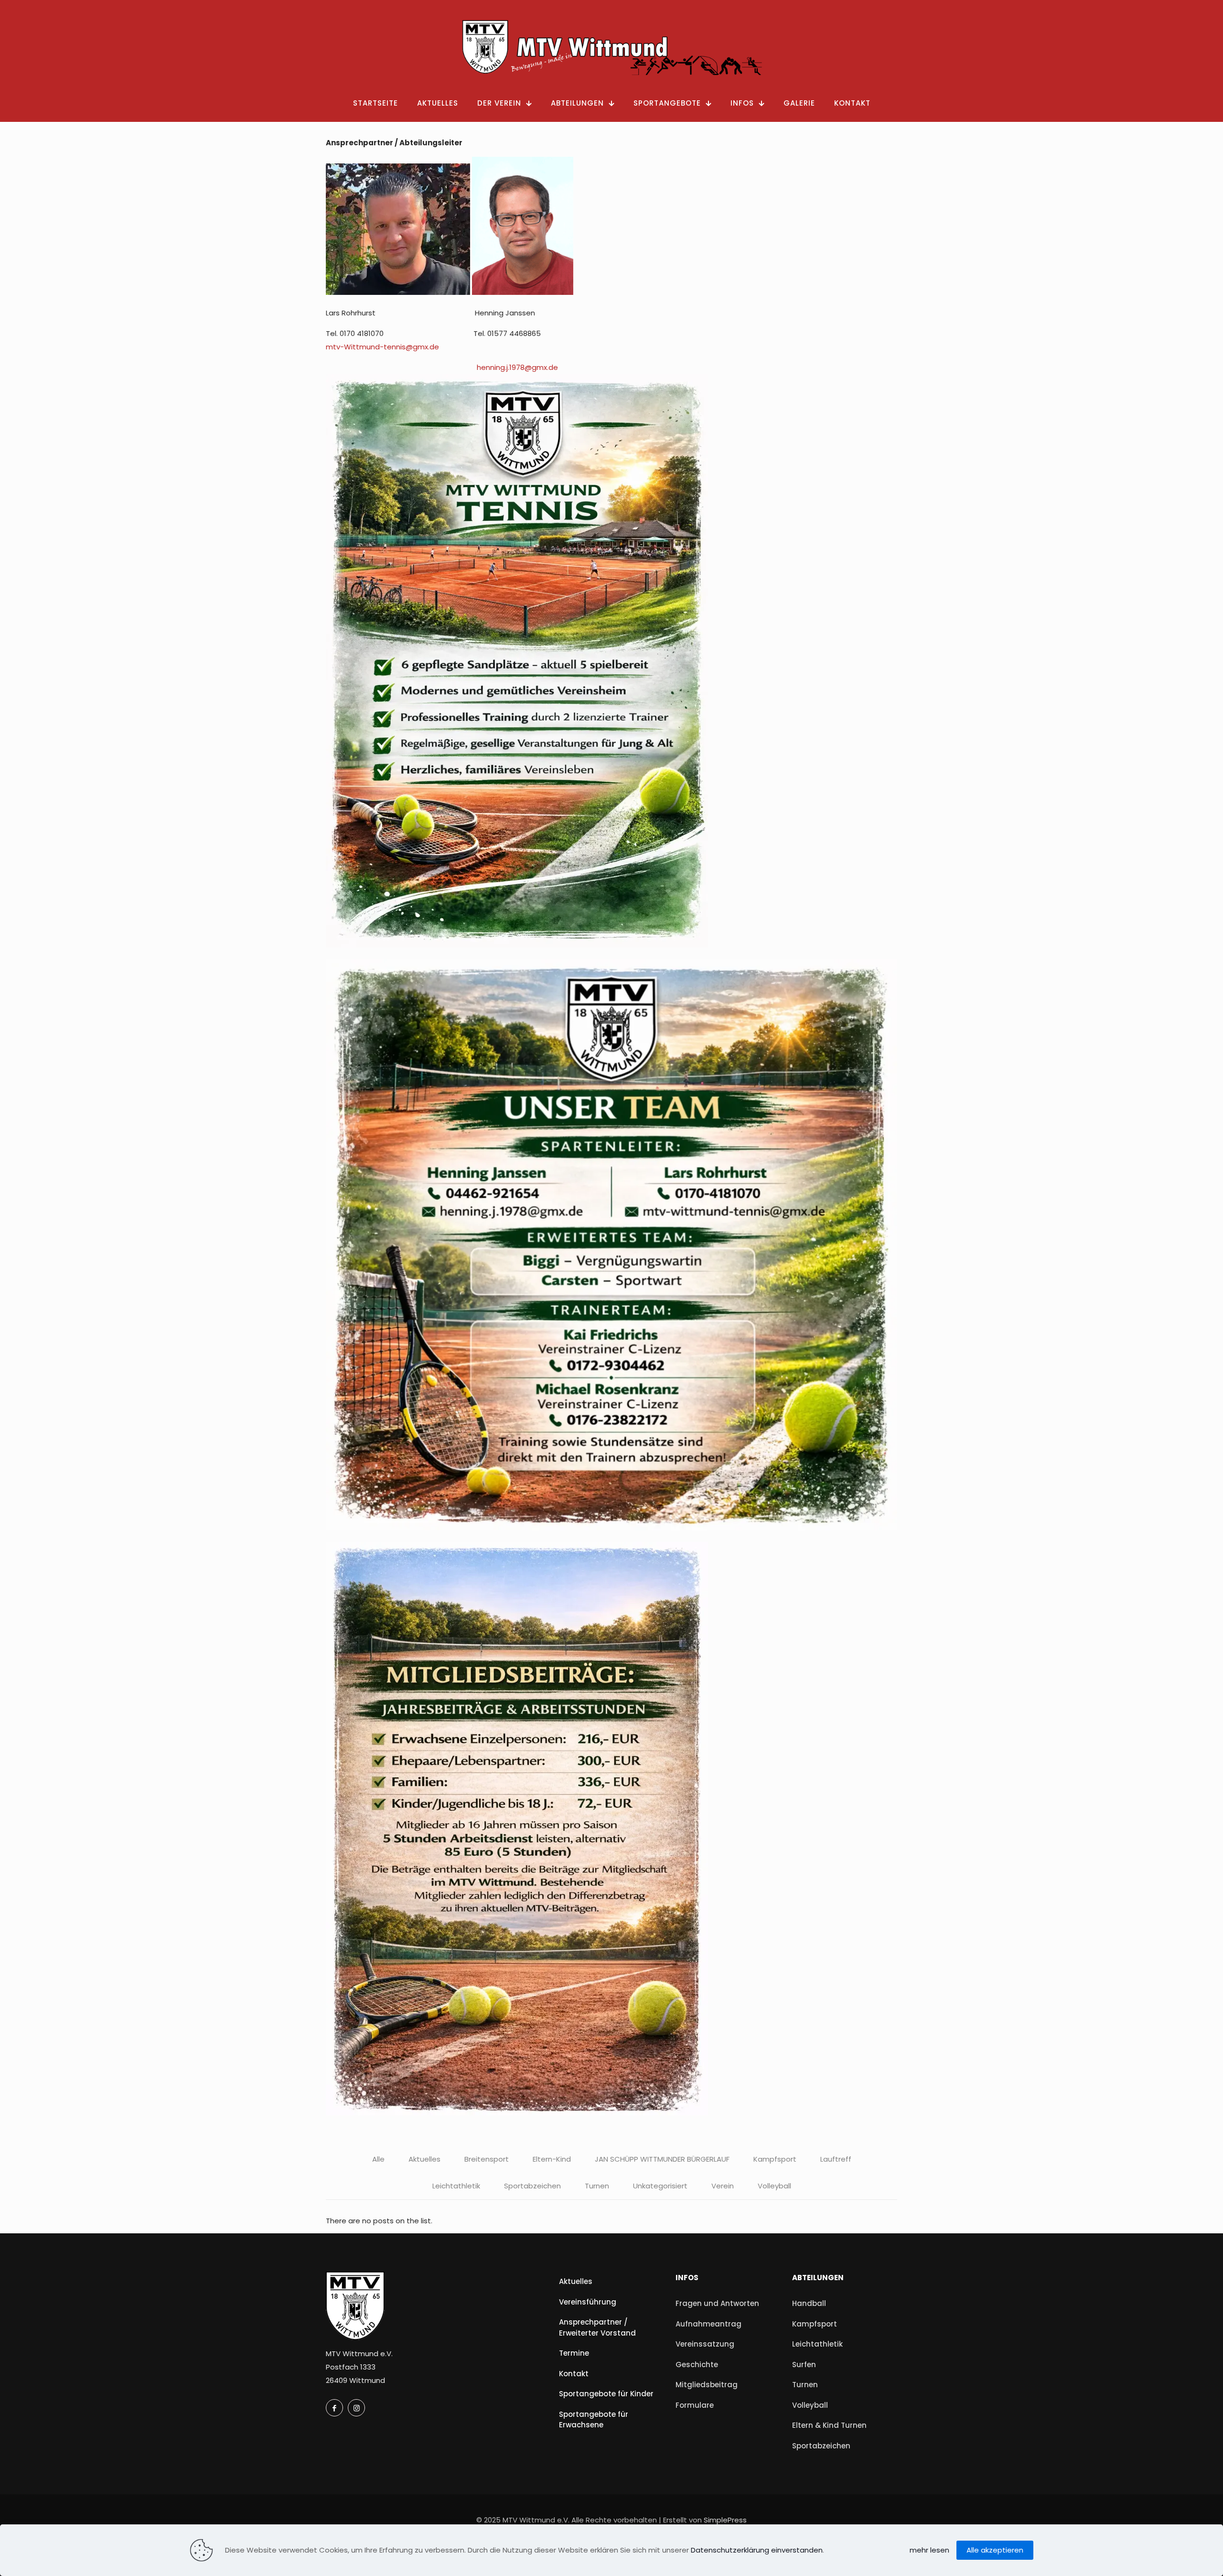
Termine (574, 2353)
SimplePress (725, 2520)
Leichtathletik (456, 2186)
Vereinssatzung (705, 2344)
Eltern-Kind (552, 2159)
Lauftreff (836, 2159)
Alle (378, 2159)
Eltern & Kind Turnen (829, 2425)
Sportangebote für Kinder (606, 2394)
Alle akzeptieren (995, 2550)
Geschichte (697, 2365)
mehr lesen (929, 2550)
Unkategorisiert (660, 2186)
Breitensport (487, 2159)
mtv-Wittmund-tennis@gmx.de (382, 347)
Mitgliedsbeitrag (707, 2385)
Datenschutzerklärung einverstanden (757, 2550)
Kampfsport (775, 2159)
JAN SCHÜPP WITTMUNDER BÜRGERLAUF (662, 2159)
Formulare (695, 2405)
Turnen (597, 2186)
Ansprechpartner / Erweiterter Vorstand (597, 2327)
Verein (723, 2186)
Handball (809, 2303)
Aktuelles (424, 2159)
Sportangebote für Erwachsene (594, 2420)
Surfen (804, 2365)
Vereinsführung (588, 2302)
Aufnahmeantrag (708, 2324)
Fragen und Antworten (717, 2303)
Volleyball (774, 2186)
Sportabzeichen (532, 2186)
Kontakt (574, 2374)
